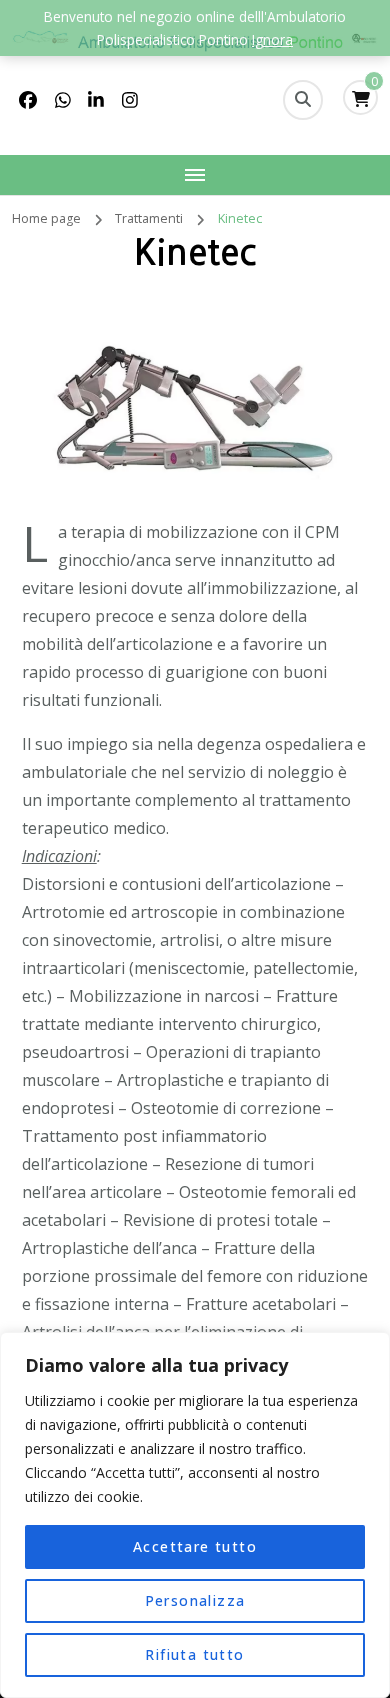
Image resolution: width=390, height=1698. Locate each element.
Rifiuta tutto (194, 1654)
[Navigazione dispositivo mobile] (195, 175)
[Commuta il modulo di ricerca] (303, 100)
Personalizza (195, 1600)
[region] (195, 1515)
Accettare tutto (195, 1546)
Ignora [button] (272, 39)
